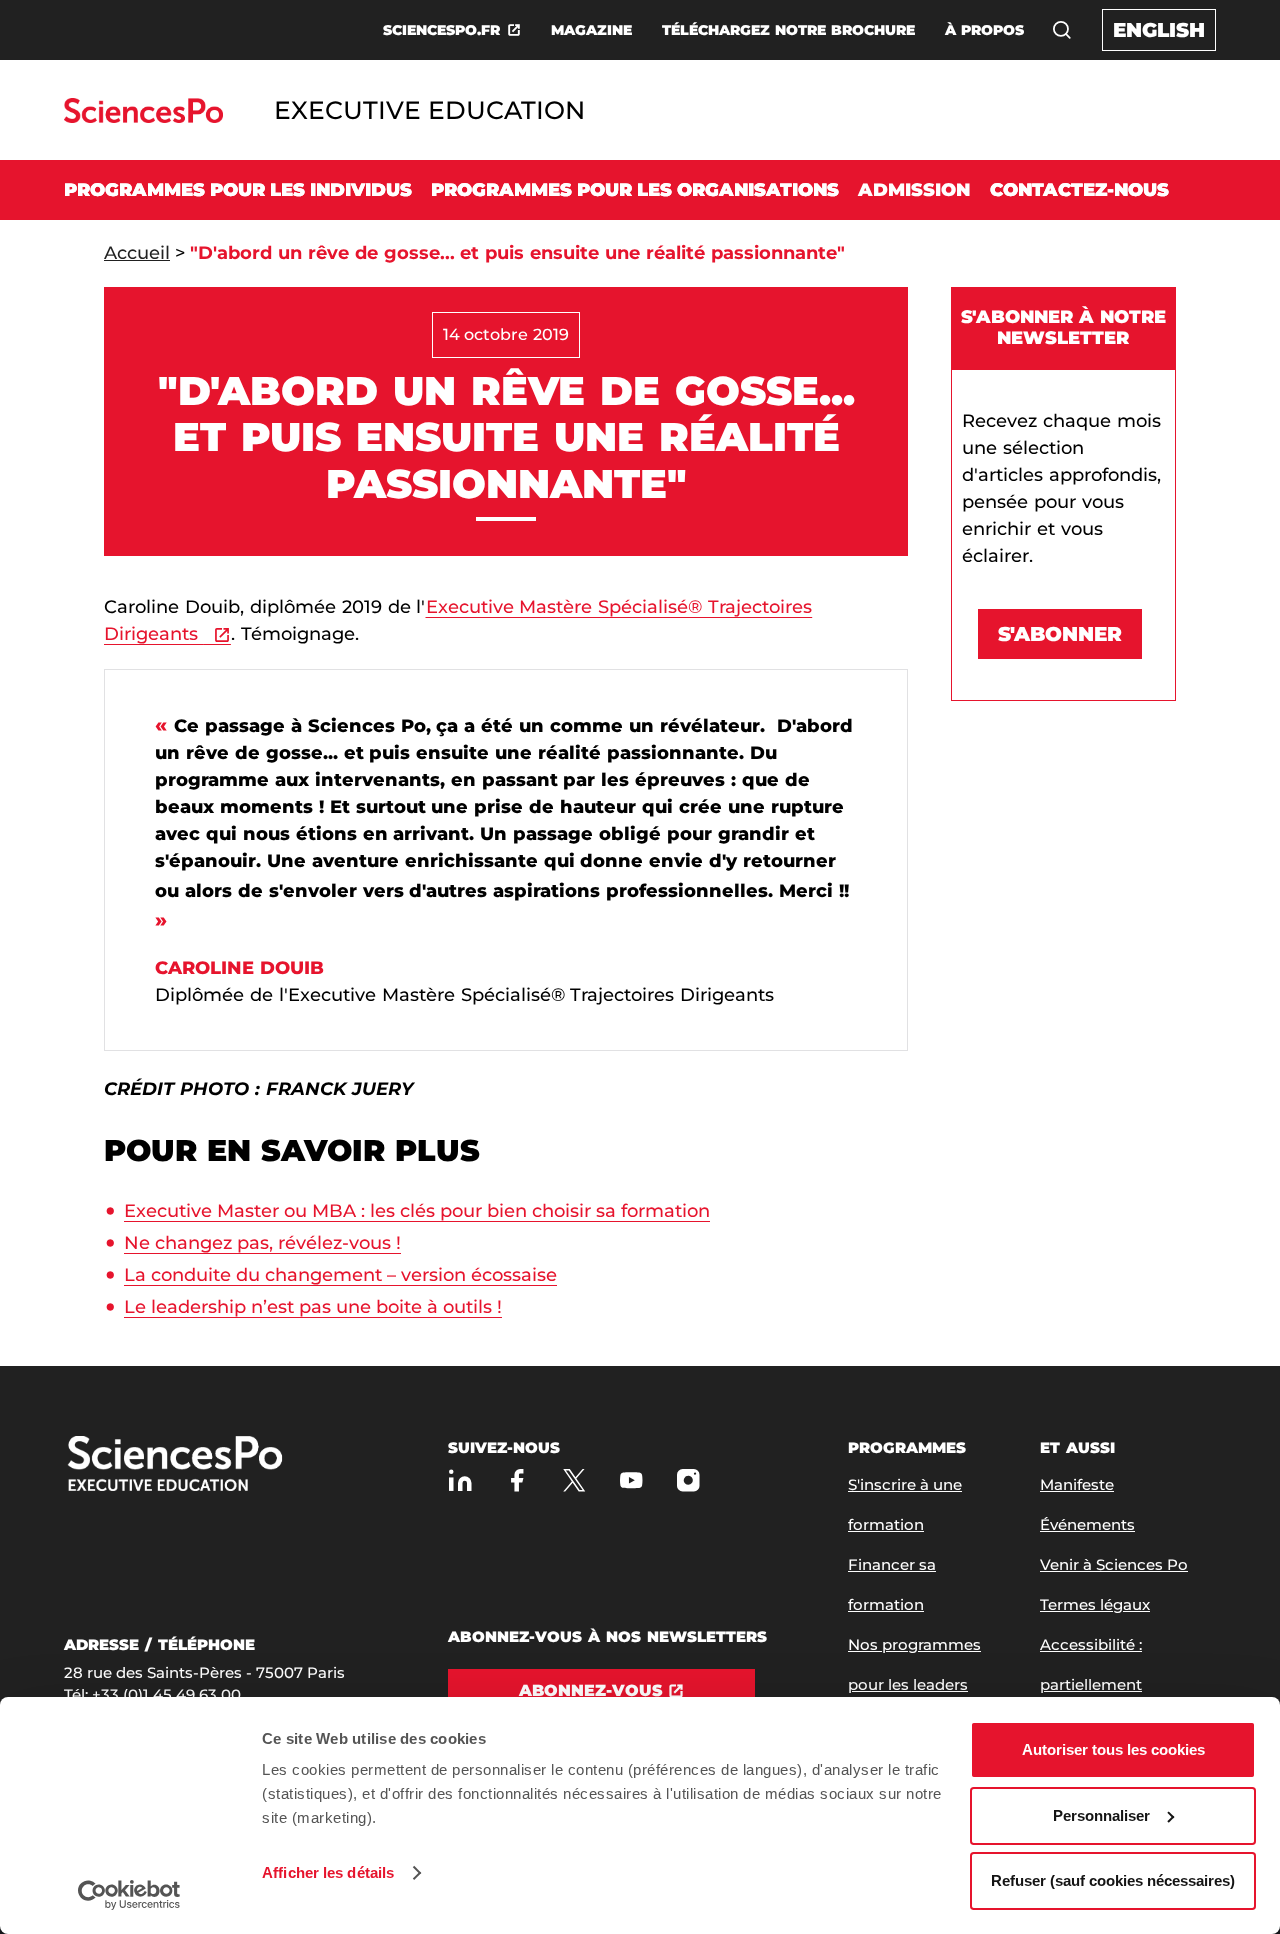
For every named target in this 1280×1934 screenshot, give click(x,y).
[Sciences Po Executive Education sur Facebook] (517, 1480)
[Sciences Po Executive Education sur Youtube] (631, 1480)
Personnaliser (1101, 1815)
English (1159, 30)
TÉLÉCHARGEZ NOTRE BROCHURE (788, 30)
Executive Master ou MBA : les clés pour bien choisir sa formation (417, 1211)
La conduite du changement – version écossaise (340, 1275)
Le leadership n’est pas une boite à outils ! (313, 1307)
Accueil (137, 253)
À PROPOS (984, 30)
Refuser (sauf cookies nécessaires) (1113, 1880)
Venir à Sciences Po (1114, 1564)
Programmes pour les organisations (635, 190)
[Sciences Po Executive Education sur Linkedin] (460, 1480)
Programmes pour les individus (238, 190)
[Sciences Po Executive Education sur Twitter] (574, 1480)
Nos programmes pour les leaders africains (914, 1684)
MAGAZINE (591, 30)
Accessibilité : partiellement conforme (1091, 1684)
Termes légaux (1095, 1604)
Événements (1087, 1524)
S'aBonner (1060, 634)
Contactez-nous (1079, 190)
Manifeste (1077, 1484)
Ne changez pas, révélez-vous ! (262, 1243)
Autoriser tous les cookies (1113, 1749)
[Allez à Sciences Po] (239, 1465)
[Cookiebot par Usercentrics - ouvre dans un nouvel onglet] (129, 1895)
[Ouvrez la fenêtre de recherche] (1062, 30)
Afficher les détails (328, 1872)
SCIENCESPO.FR (441, 30)
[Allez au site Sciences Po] (143, 117)
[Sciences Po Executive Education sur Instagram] (688, 1480)
